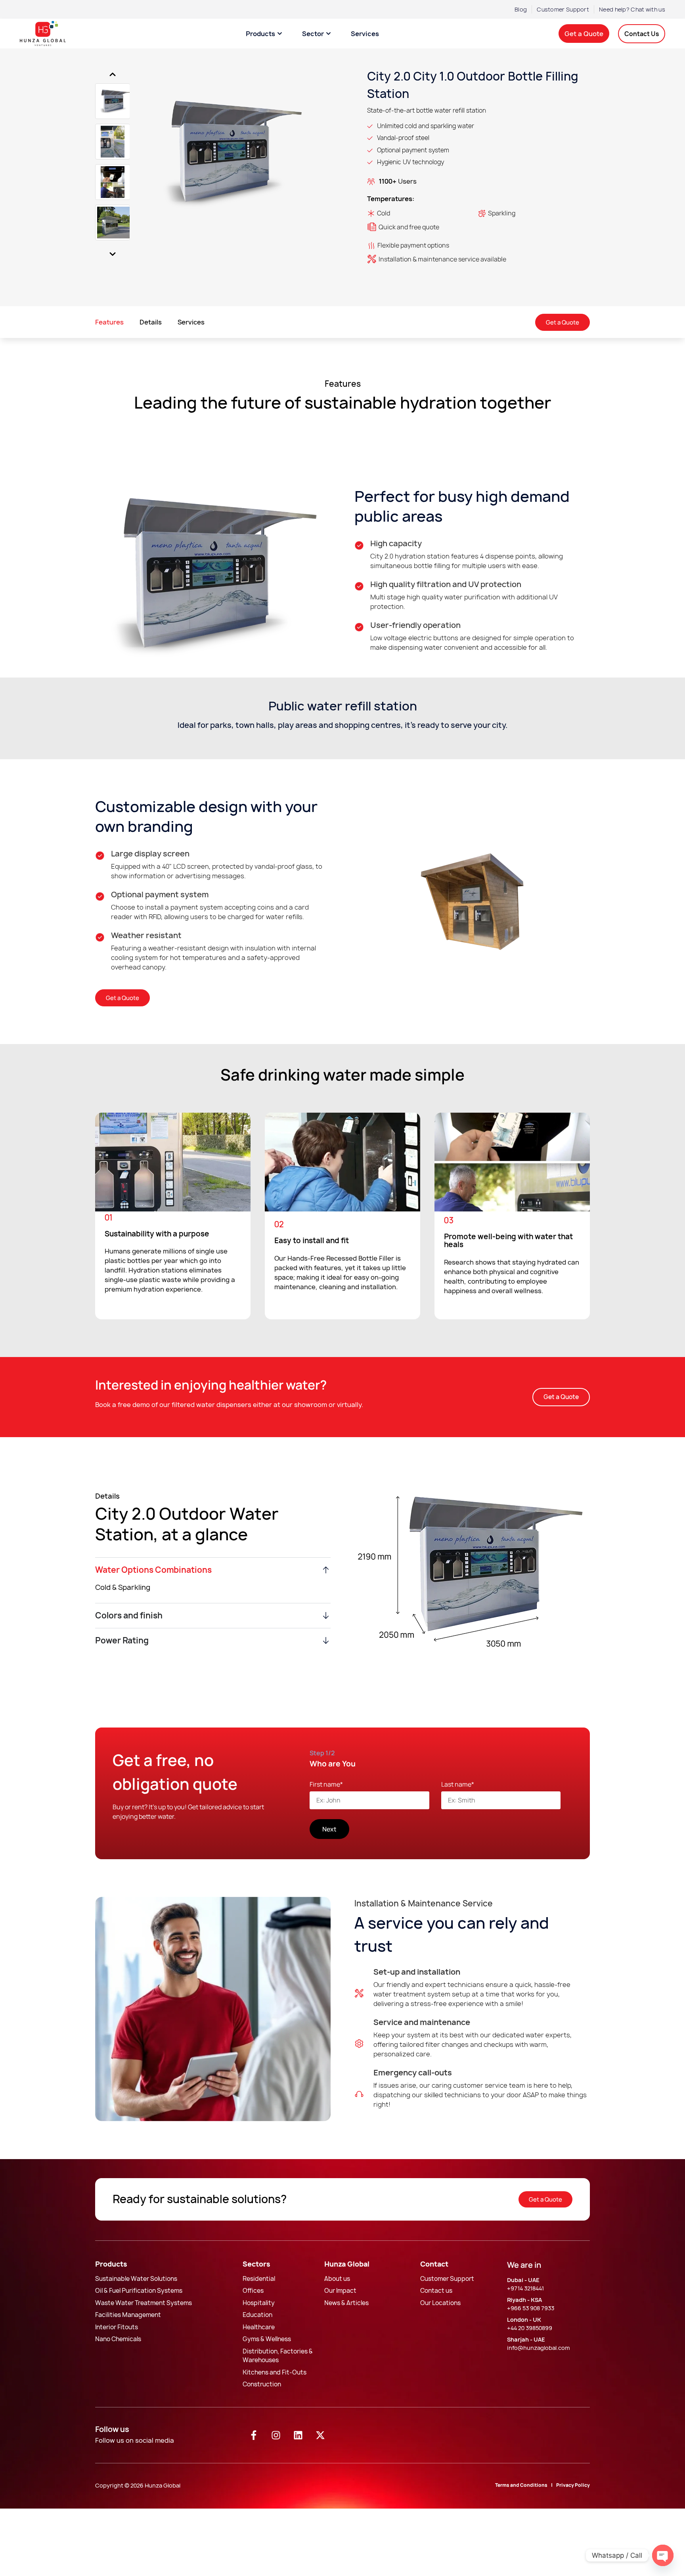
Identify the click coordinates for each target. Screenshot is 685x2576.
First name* (326, 1785)
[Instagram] (276, 2435)
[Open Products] (280, 34)
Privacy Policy (573, 2485)
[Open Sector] (328, 34)
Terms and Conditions (521, 2485)
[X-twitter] (320, 2435)
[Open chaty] (663, 2555)
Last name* (458, 1785)
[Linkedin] (298, 2435)
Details (151, 322)
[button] (561, 1397)
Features (109, 322)
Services (191, 322)
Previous (112, 74)
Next (112, 254)
